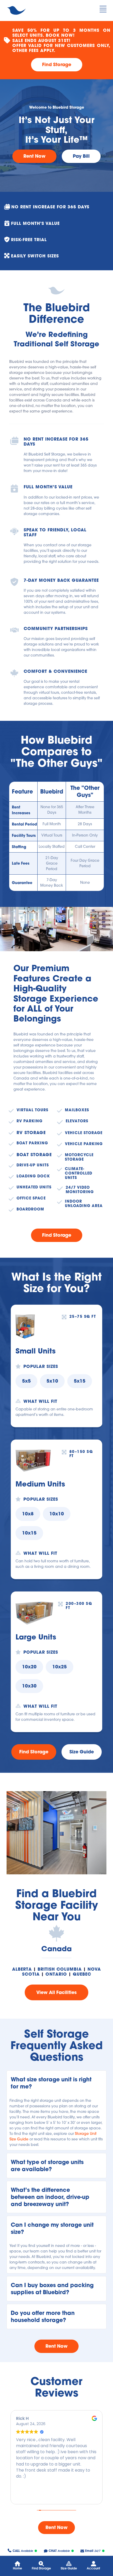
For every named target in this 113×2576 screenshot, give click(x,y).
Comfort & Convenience (55, 671)
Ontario (56, 1974)
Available (23, 2551)
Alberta (22, 1969)
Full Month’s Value (48, 487)
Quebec (82, 1974)
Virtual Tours (52, 835)
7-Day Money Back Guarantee (61, 580)
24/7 (93, 2551)
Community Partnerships (56, 628)
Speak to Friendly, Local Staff (56, 532)
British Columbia (60, 1969)
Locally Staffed (52, 847)
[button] (56, 2083)
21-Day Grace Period (52, 863)
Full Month (52, 824)
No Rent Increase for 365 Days (57, 441)
